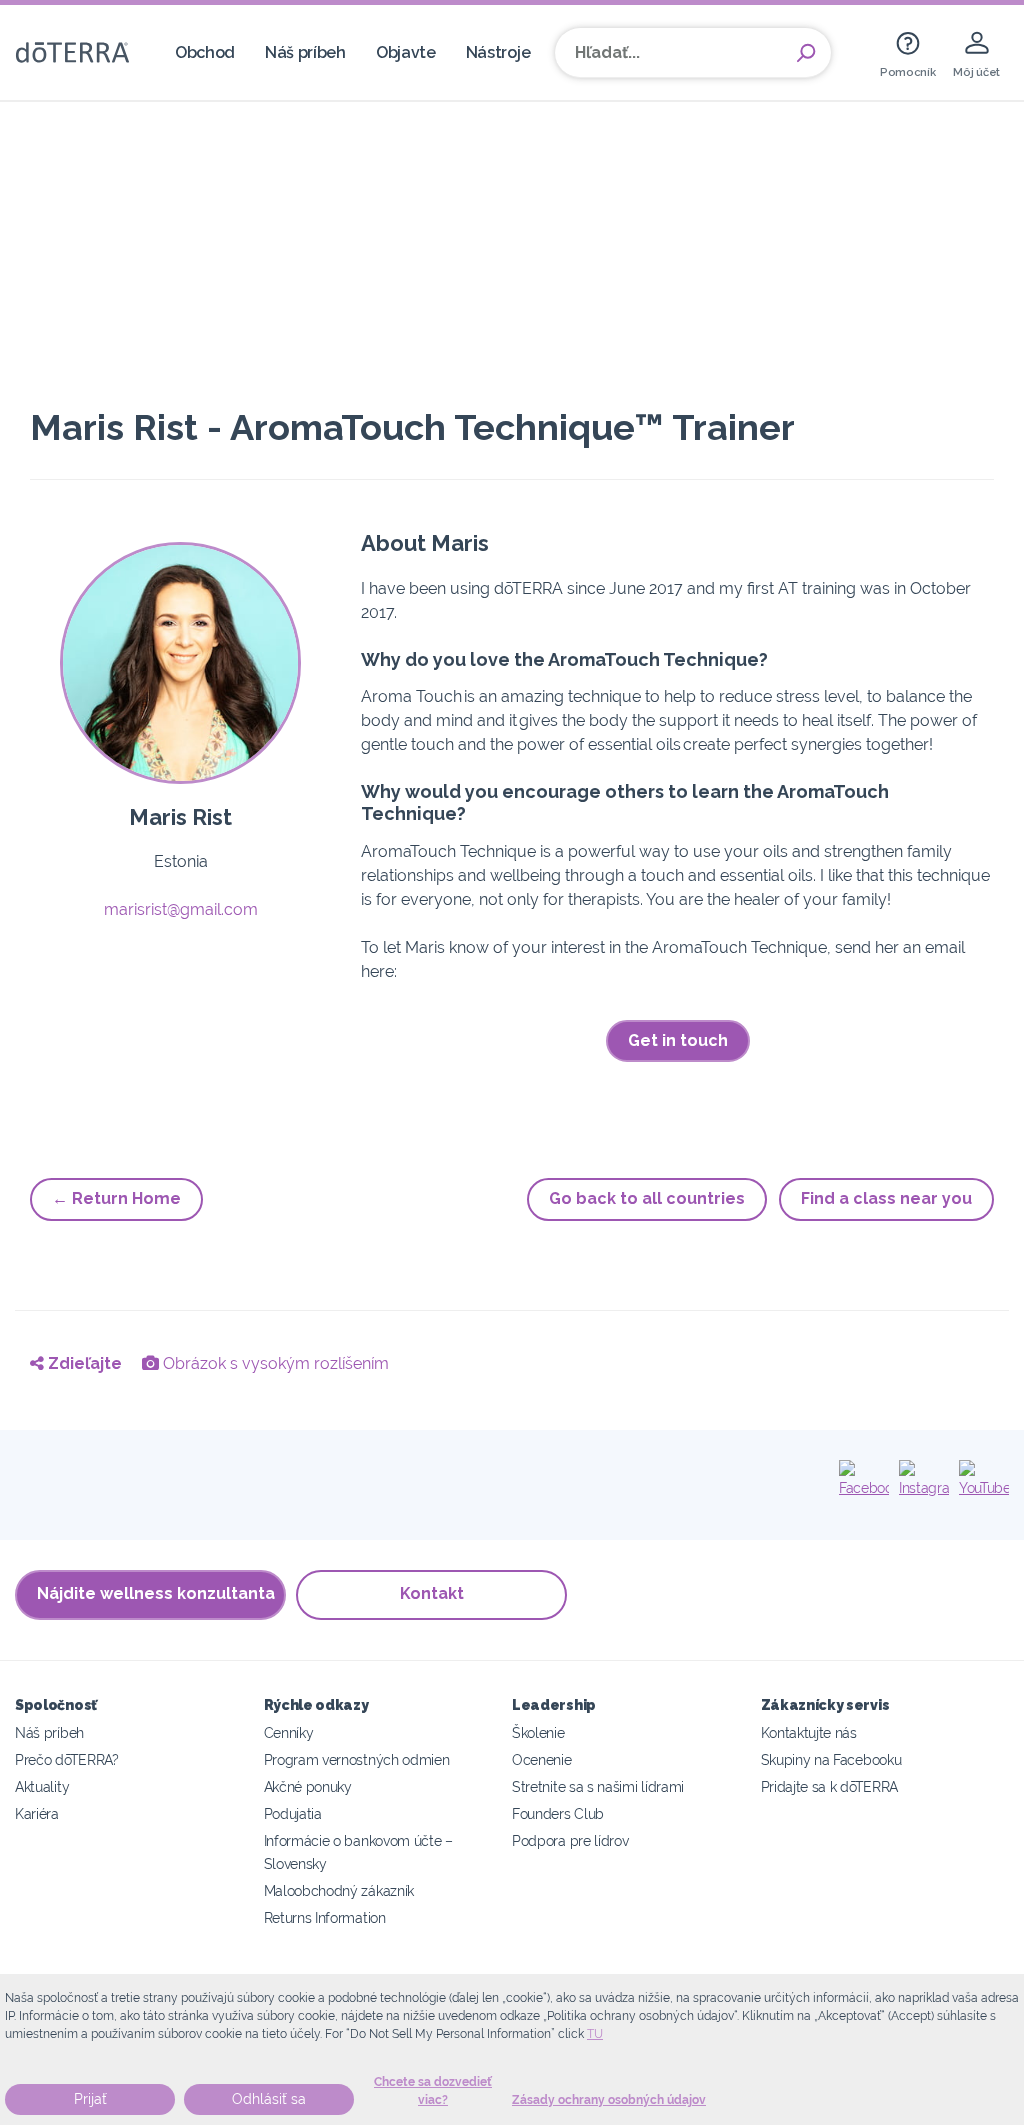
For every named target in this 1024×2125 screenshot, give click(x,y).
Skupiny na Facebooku (831, 1759)
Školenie (538, 1732)
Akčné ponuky (308, 1786)
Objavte (406, 52)
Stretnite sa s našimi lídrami (598, 1786)
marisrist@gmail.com (181, 909)
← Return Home (116, 1198)
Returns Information (325, 1917)
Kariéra (37, 1813)
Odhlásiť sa (269, 2099)
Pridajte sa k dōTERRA (830, 1786)
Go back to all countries (647, 1198)
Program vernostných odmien (357, 1759)
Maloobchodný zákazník (339, 1890)
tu (595, 2034)
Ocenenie (542, 1759)
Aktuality (42, 1786)
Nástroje (498, 52)
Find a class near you (886, 1198)
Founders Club (558, 1813)
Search (806, 53)
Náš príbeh (305, 52)
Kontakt (432, 1593)
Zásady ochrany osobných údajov (609, 2100)
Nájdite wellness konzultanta (156, 1593)
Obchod (205, 52)
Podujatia (293, 1813)
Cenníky (289, 1732)
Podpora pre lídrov (570, 1840)
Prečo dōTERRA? (67, 1759)
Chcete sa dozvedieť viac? (433, 2091)
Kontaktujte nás (809, 1732)
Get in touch (678, 1040)
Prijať (90, 2099)
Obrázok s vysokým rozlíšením (274, 1363)
